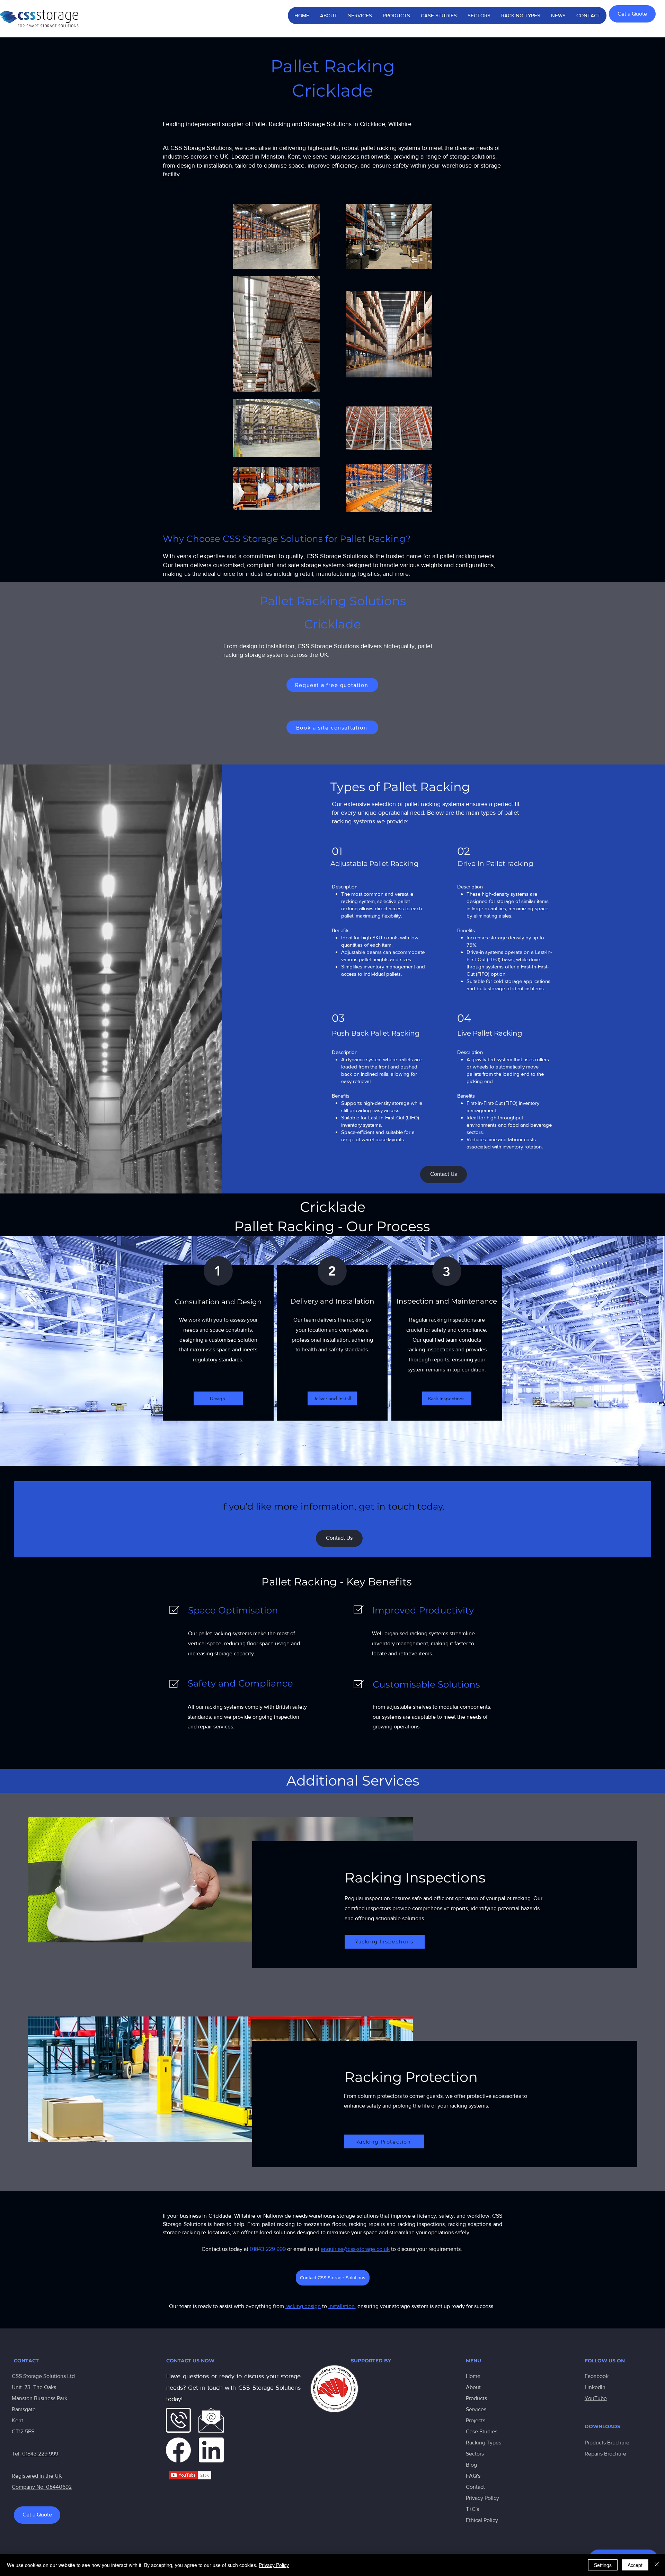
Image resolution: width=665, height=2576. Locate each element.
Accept (635, 2565)
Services (476, 2409)
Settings (603, 2565)
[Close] (657, 2565)
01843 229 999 (40, 2454)
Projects (476, 2420)
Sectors (475, 2454)
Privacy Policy (482, 2498)
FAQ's (473, 2476)
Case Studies (482, 2431)
